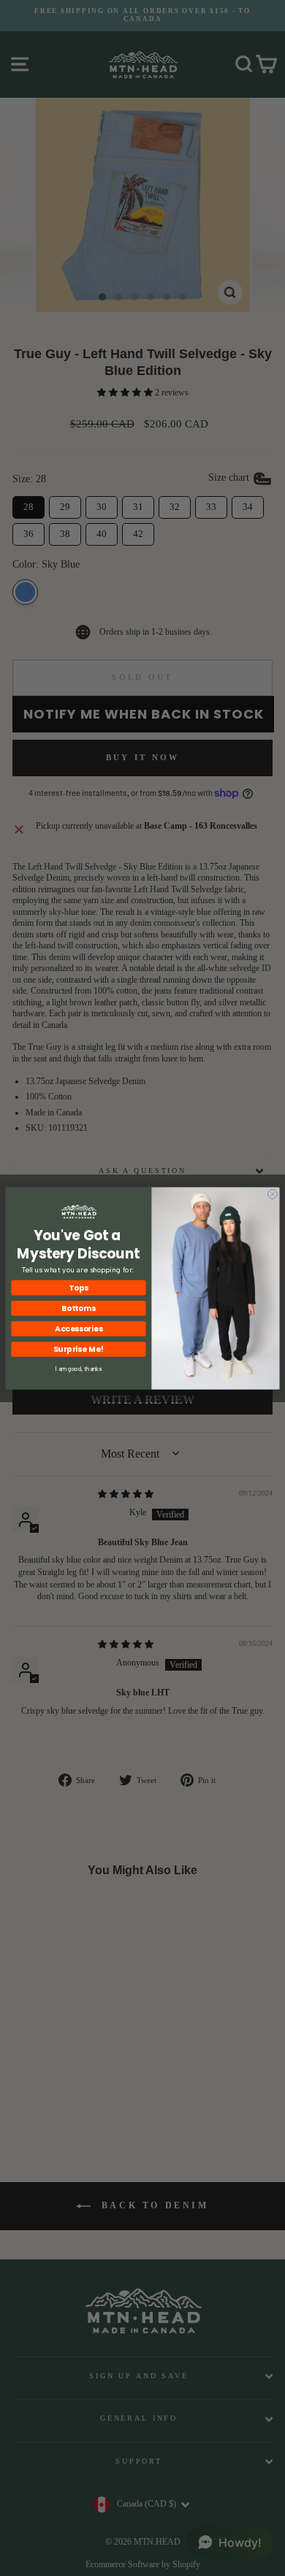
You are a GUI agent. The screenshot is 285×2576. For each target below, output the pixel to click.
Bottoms (79, 1308)
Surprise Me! (79, 1349)
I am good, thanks (79, 1369)
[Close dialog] (272, 1194)
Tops (78, 1287)
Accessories (79, 1328)
